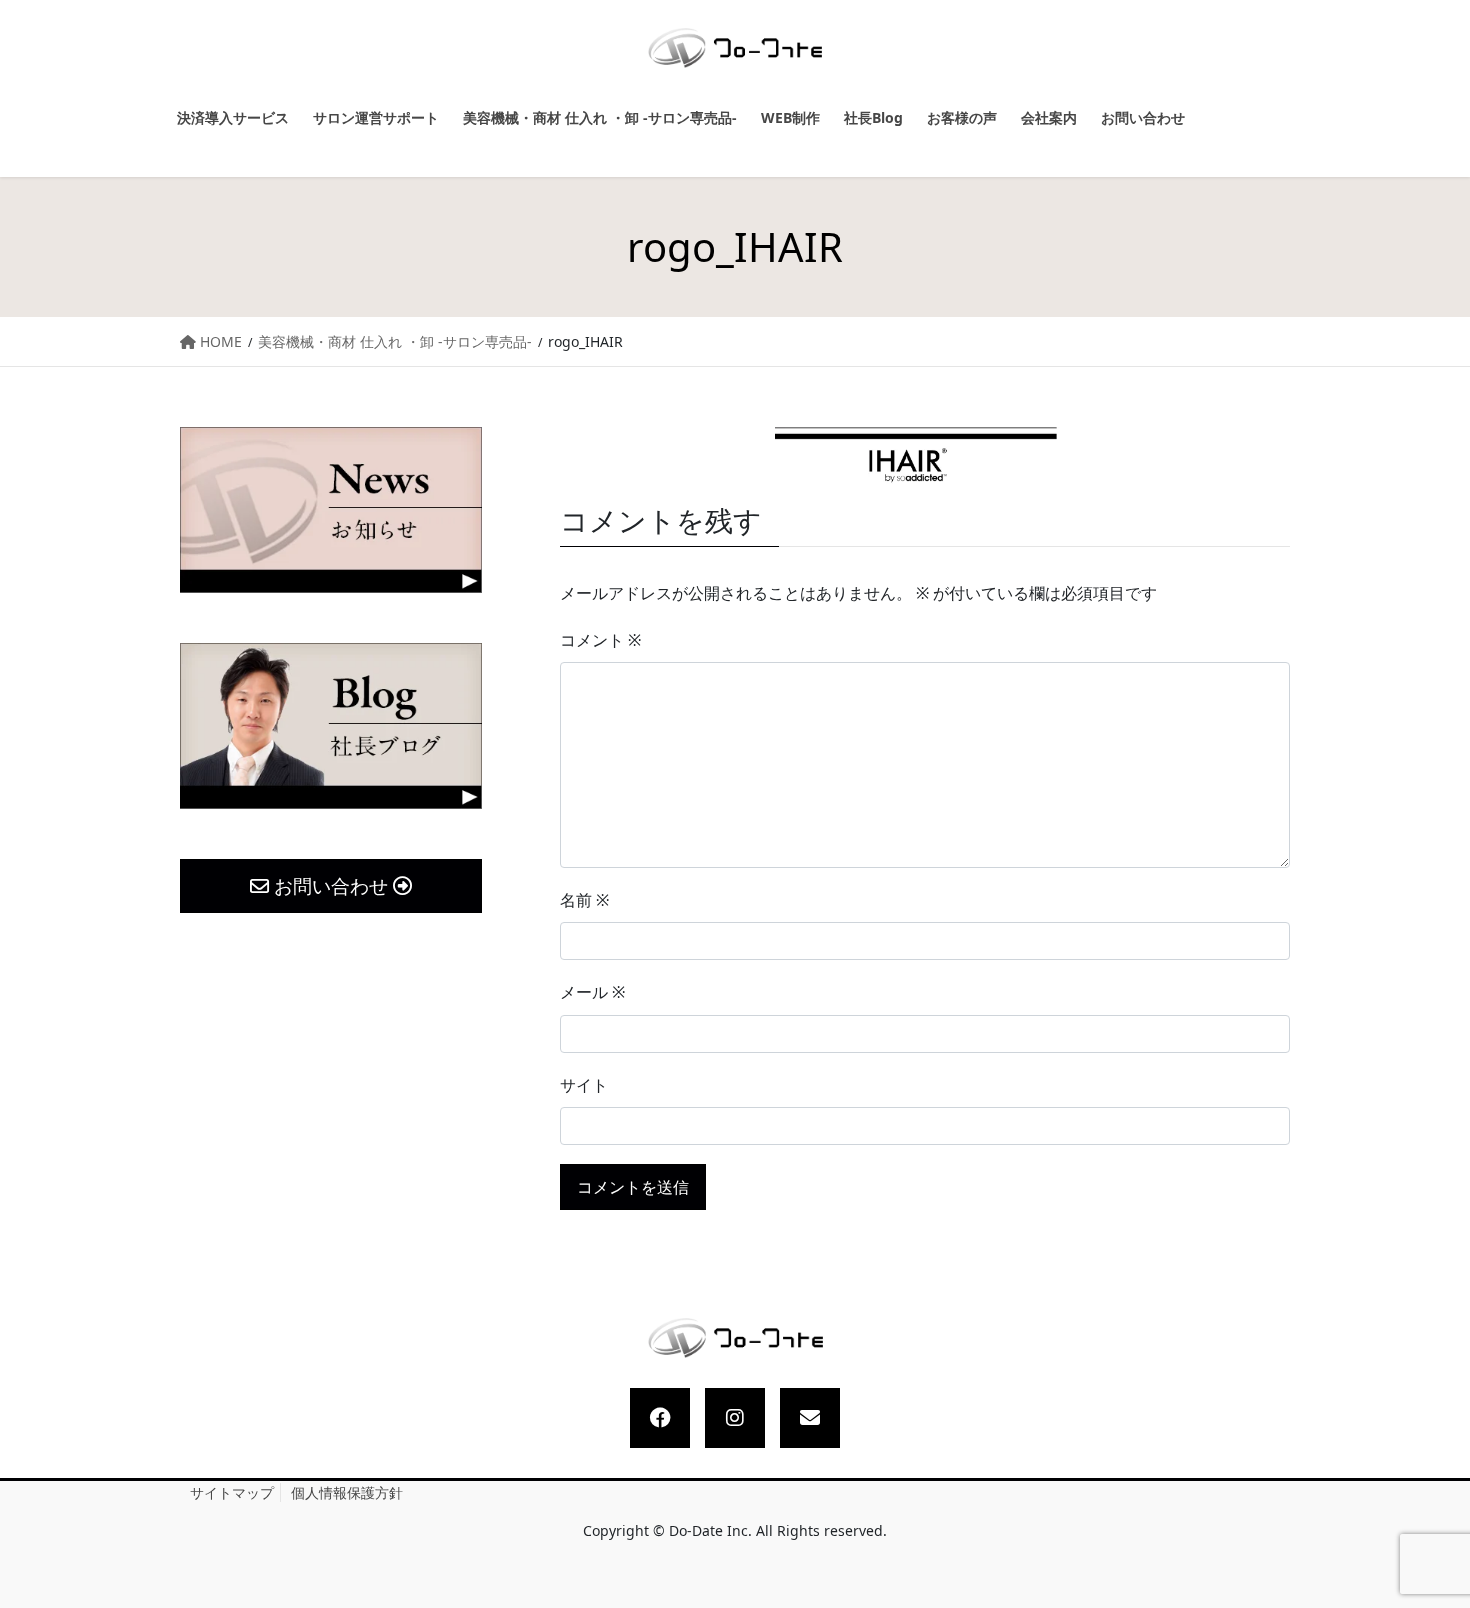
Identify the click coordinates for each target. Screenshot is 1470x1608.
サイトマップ (232, 1492)
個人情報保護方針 (347, 1492)
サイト (584, 1085)
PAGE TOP (1436, 1543)
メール (592, 992)
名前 (584, 900)
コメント (600, 640)
